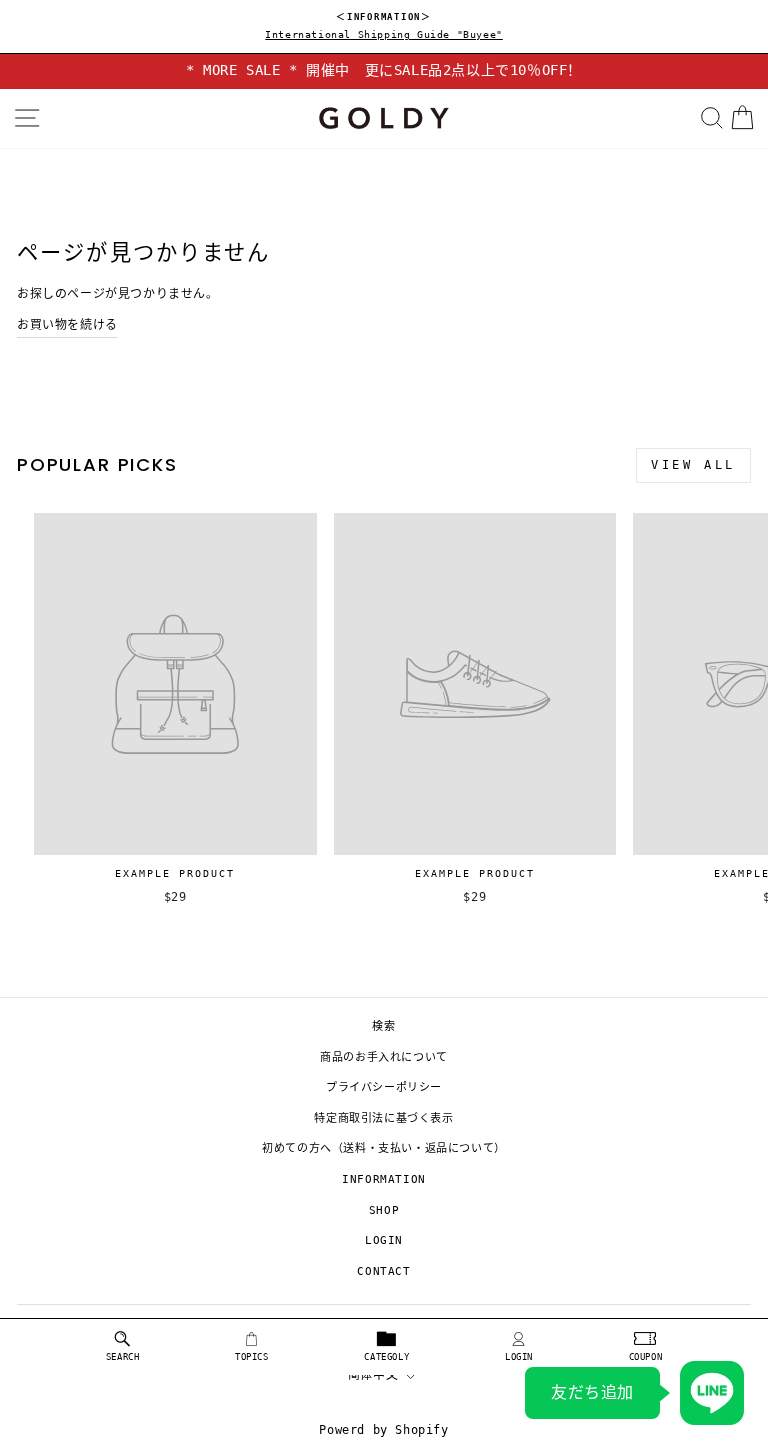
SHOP (384, 1210)
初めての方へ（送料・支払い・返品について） (384, 1148)
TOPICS (252, 1357)
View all (693, 465)
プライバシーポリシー (384, 1087)
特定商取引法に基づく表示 (383, 1118)
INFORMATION (384, 1179)
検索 (383, 1026)
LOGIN (519, 1357)
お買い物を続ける (67, 325)
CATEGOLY (386, 1357)
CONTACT (383, 1271)
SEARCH (123, 1357)
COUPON (646, 1357)
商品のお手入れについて (384, 1057)
